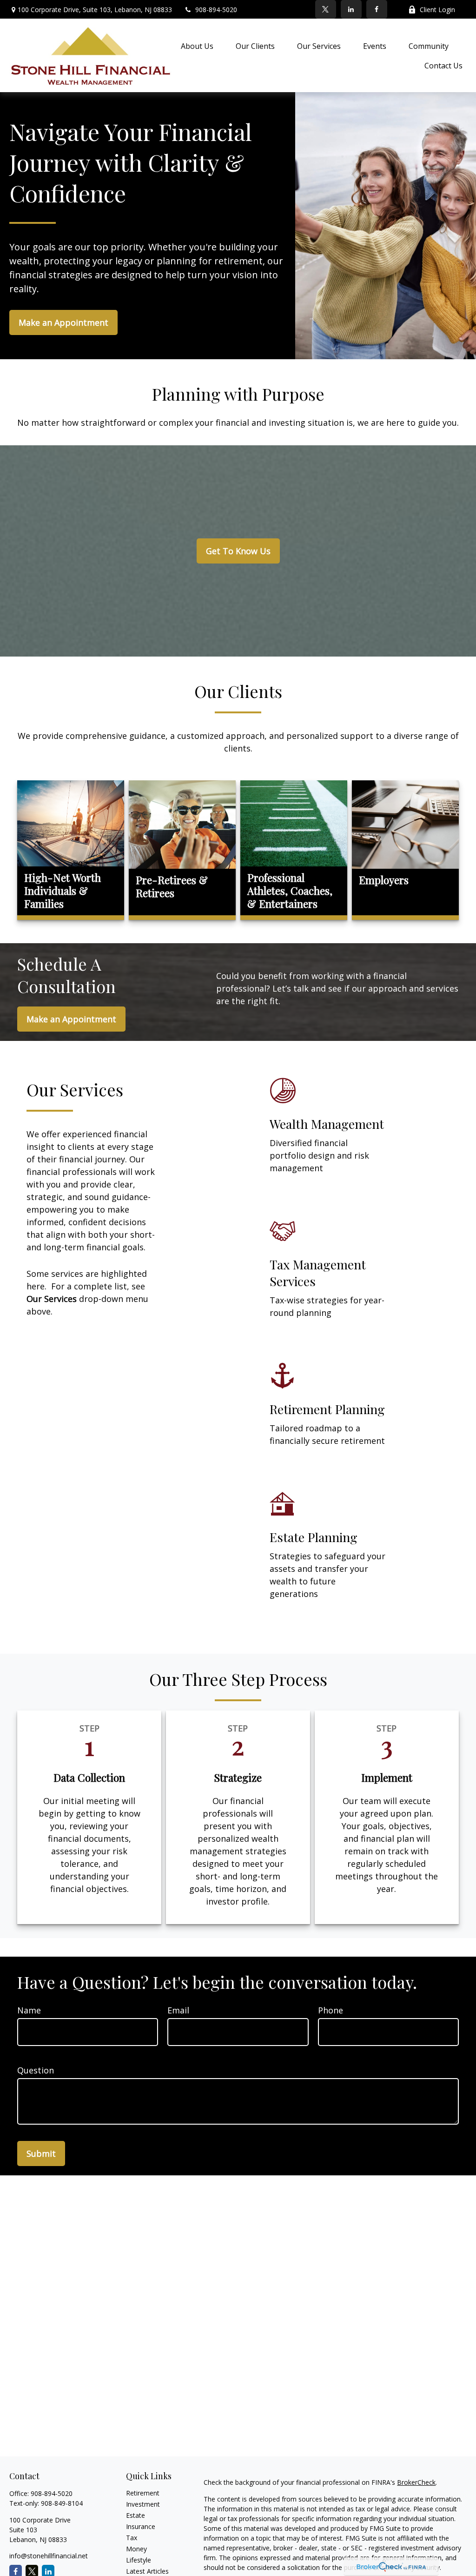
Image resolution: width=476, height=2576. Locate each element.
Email (178, 2010)
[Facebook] (377, 9)
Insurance (141, 2526)
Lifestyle (139, 2560)
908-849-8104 (62, 2503)
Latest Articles (147, 2571)
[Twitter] (326, 9)
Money (136, 2549)
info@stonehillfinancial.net (49, 2556)
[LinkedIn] (351, 9)
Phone (331, 2010)
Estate (136, 2515)
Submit (41, 2153)
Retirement (143, 2493)
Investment (143, 2504)
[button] (197, 46)
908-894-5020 (216, 10)
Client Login (437, 10)
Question (36, 2070)
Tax (132, 2538)
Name (29, 2010)
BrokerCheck (416, 2482)
